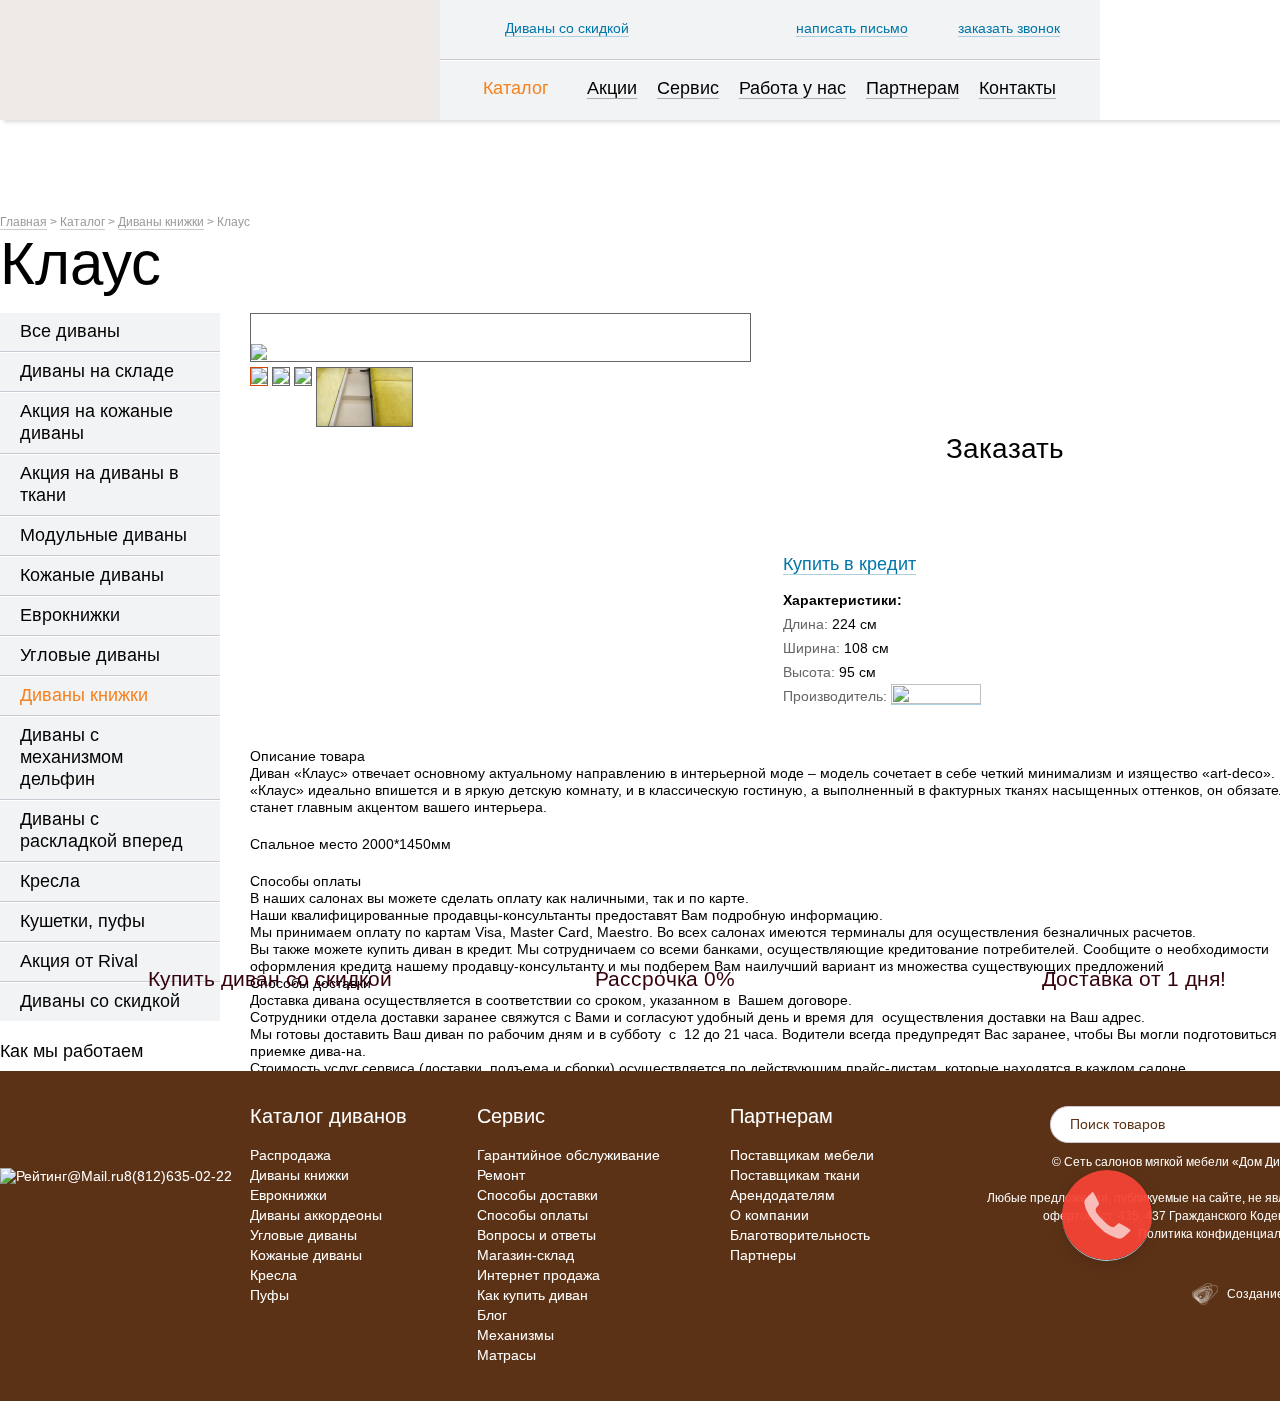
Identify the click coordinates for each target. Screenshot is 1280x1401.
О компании (769, 1215)
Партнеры (763, 1255)
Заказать (1005, 448)
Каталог (82, 222)
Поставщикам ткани (795, 1175)
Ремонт (501, 1175)
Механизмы (515, 1335)
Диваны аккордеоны (316, 1215)
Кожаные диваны (306, 1255)
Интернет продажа (538, 1275)
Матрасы (506, 1355)
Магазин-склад (525, 1255)
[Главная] (220, 60)
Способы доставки (537, 1195)
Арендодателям (782, 1195)
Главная (23, 222)
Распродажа (290, 1155)
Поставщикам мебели (802, 1155)
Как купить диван (532, 1295)
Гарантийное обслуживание (568, 1155)
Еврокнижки (288, 1195)
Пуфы (269, 1295)
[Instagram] (16, 1132)
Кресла (273, 1275)
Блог (492, 1315)
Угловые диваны (303, 1235)
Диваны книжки (161, 222)
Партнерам (781, 1116)
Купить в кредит (849, 564)
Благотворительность (800, 1235)
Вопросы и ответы (536, 1235)
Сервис (511, 1116)
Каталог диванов (328, 1116)
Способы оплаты (532, 1215)
